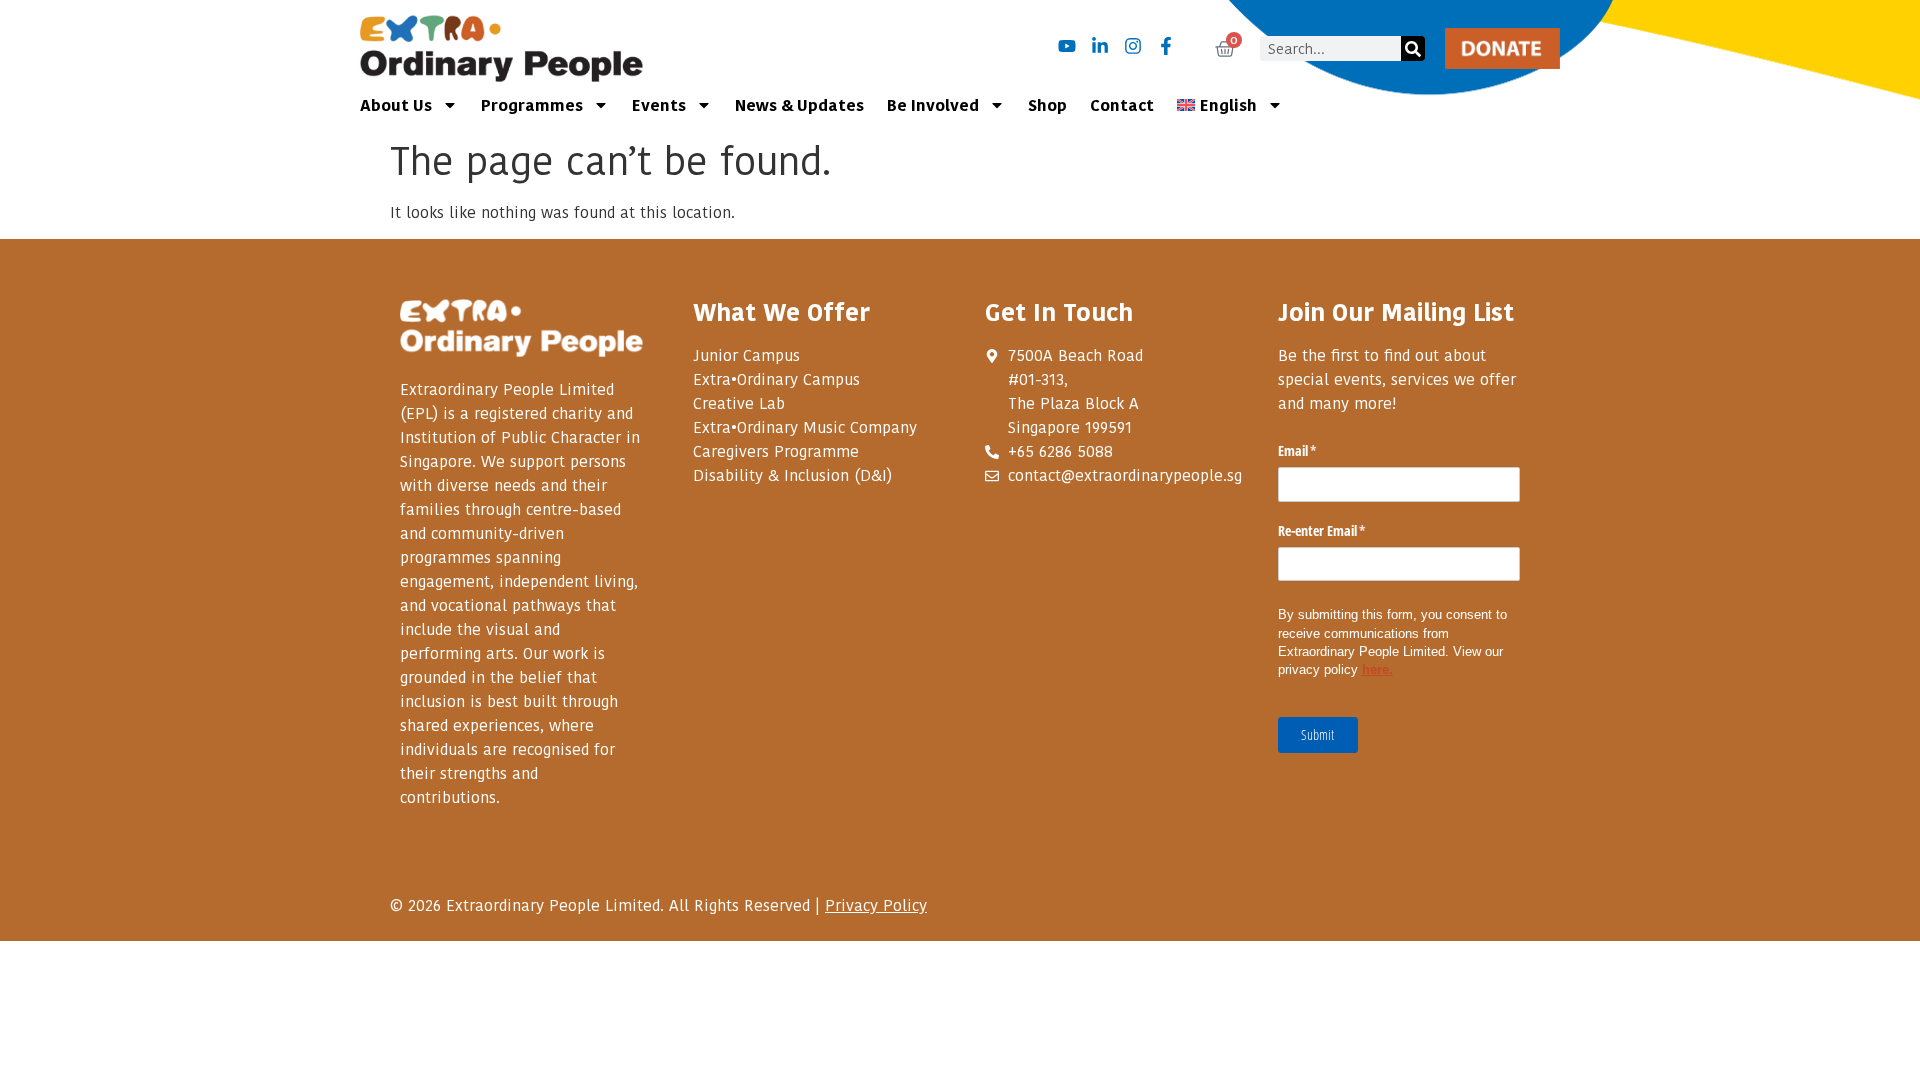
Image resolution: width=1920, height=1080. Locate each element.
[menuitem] (1230, 105)
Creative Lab (739, 403)
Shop (1047, 104)
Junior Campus (746, 355)
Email (1321, 450)
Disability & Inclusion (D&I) (792, 475)
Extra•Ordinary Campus (776, 379)
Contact (1122, 104)
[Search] (1413, 48)
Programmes (532, 104)
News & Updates (799, 104)
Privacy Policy (876, 905)
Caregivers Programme (776, 451)
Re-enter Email (1345, 530)
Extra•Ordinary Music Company (805, 427)
